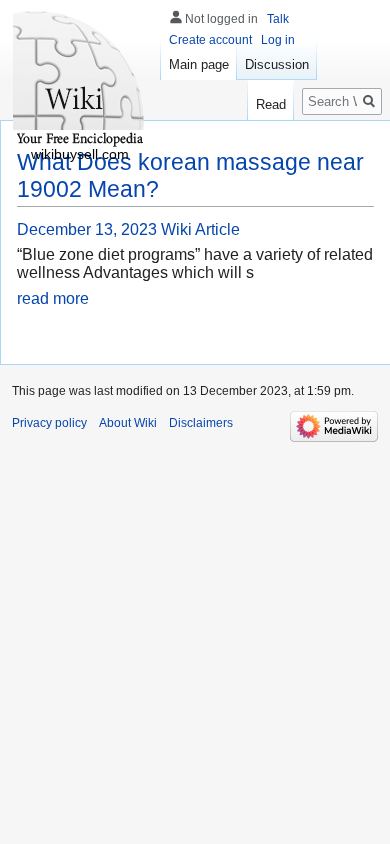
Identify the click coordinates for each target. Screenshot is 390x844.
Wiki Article (200, 229)
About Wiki (128, 423)
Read (271, 104)
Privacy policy (49, 423)
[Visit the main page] (80, 80)
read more (53, 298)
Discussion (277, 64)
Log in (278, 40)
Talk (278, 19)
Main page (199, 64)
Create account (210, 40)
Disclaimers (201, 423)
